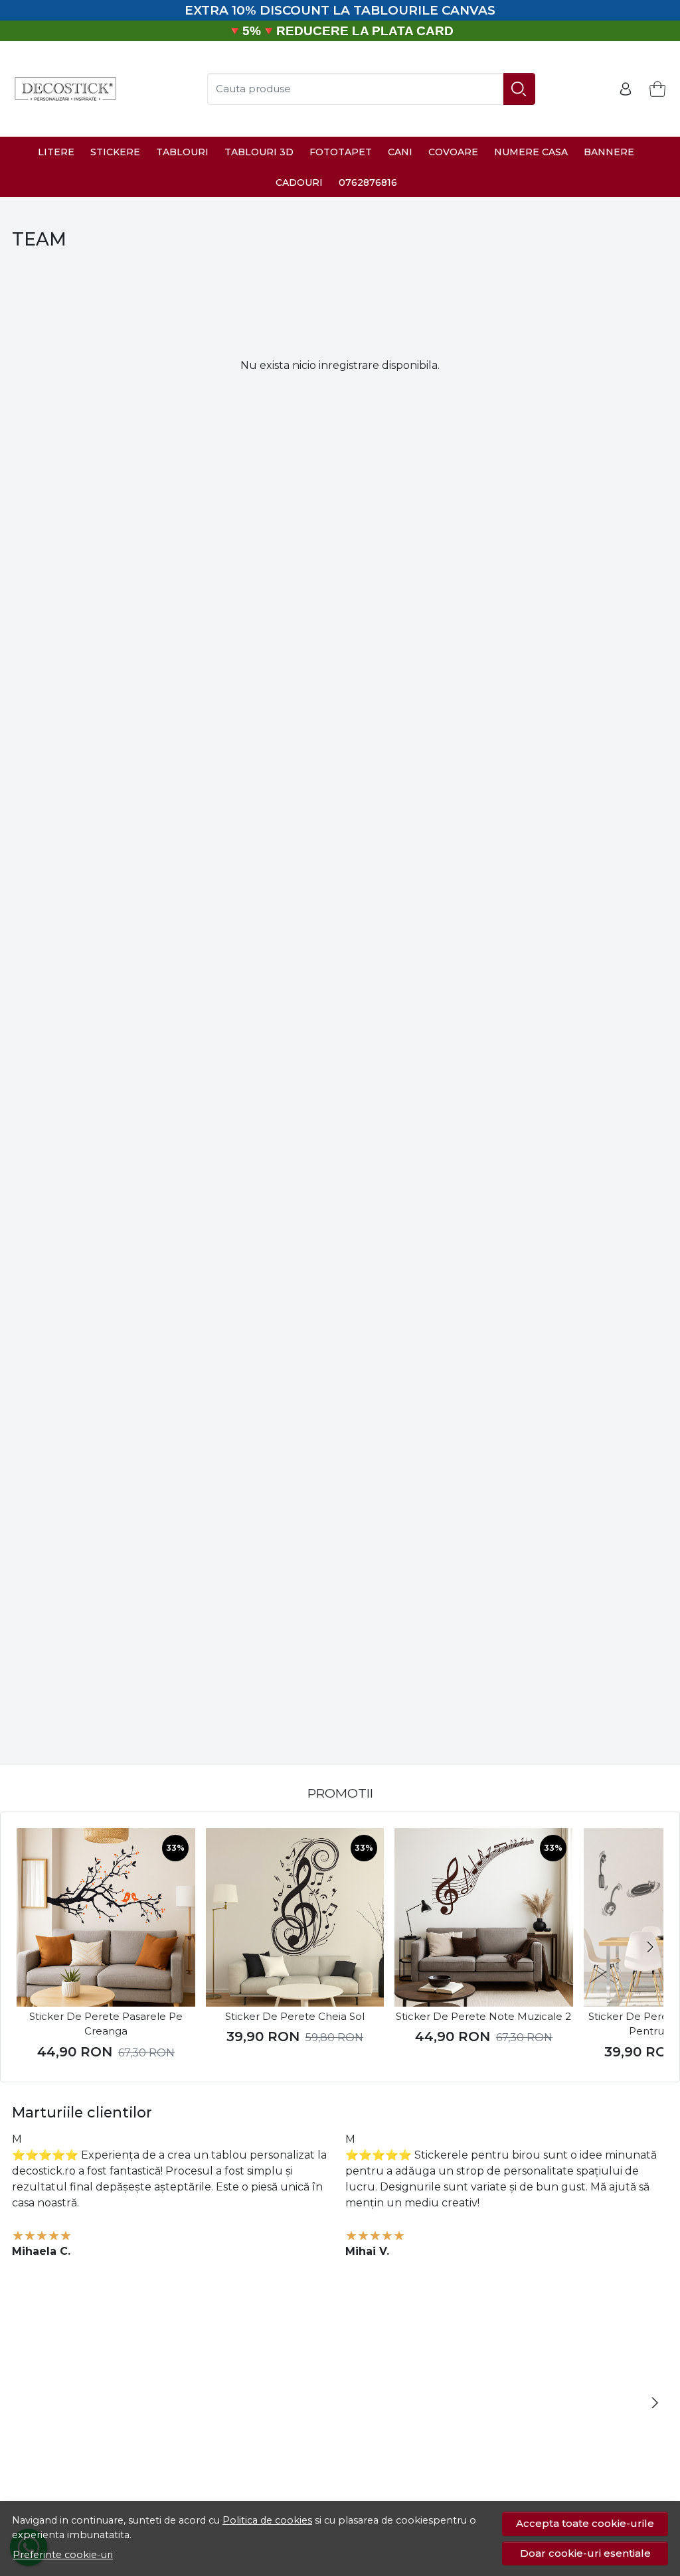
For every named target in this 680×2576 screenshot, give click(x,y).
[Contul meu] (626, 89)
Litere (56, 152)
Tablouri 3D (259, 152)
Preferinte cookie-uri (63, 2555)
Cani (400, 152)
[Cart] (657, 89)
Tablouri (182, 152)
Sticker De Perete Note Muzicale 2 (483, 2016)
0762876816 (368, 182)
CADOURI (299, 182)
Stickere (115, 152)
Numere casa (531, 152)
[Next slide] (650, 1947)
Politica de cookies (267, 2520)
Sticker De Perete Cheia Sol (295, 2016)
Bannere (609, 152)
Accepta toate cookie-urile (585, 2523)
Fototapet (341, 152)
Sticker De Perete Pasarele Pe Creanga (106, 2024)
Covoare (453, 152)
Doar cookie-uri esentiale (585, 2553)
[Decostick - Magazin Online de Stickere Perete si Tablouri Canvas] (65, 89)
